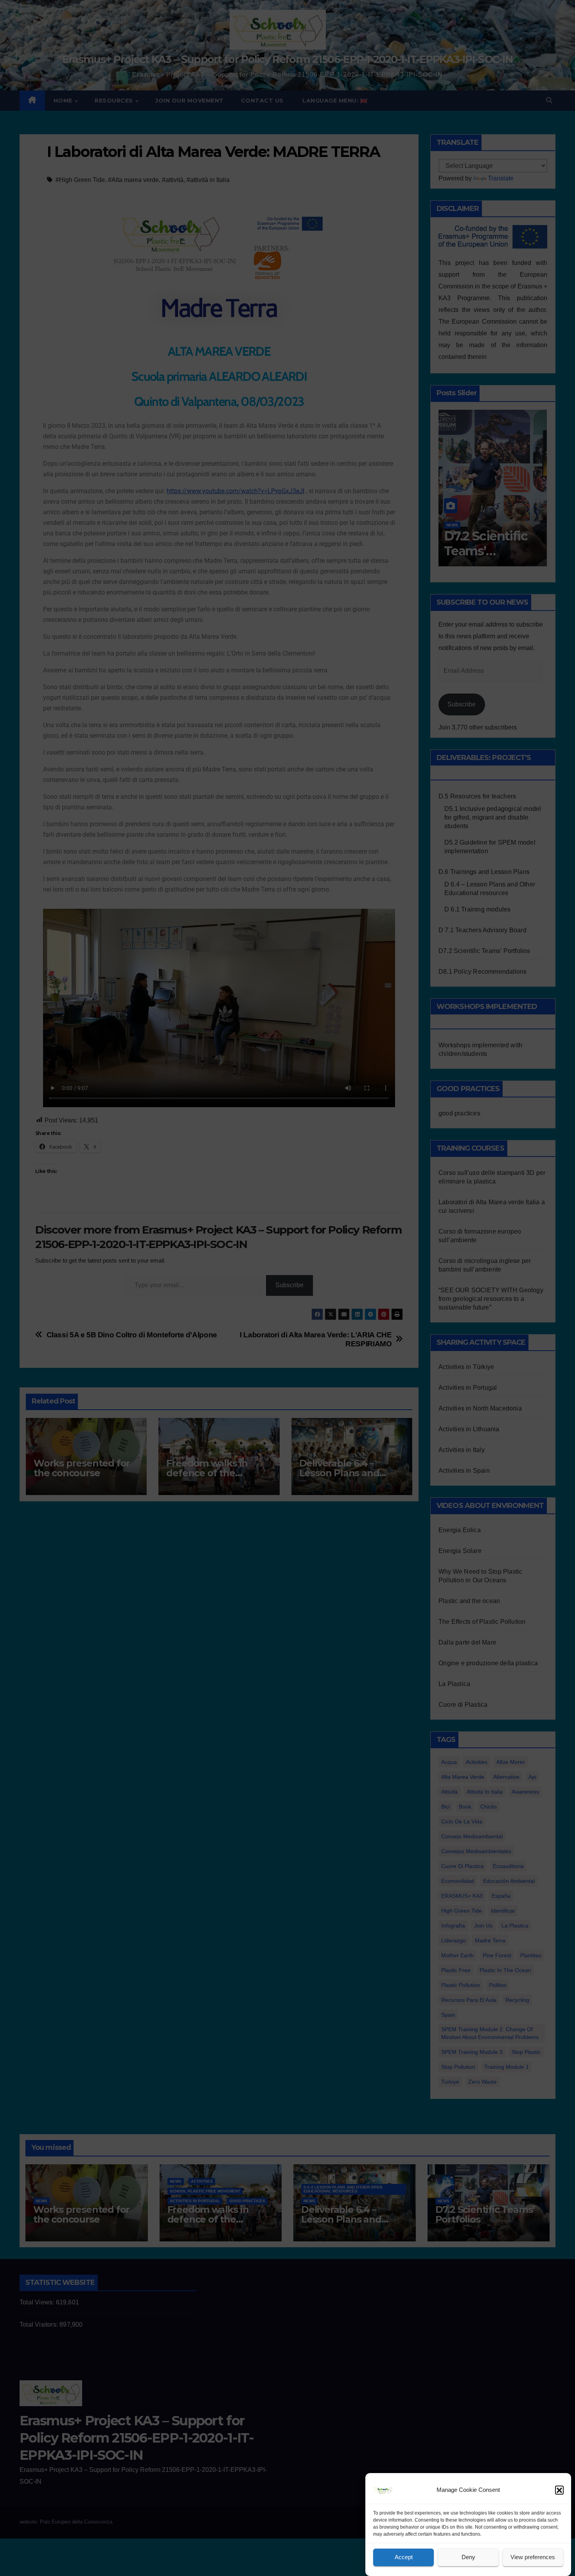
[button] (559, 2490)
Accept (404, 2557)
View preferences (533, 2557)
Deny (468, 2557)
